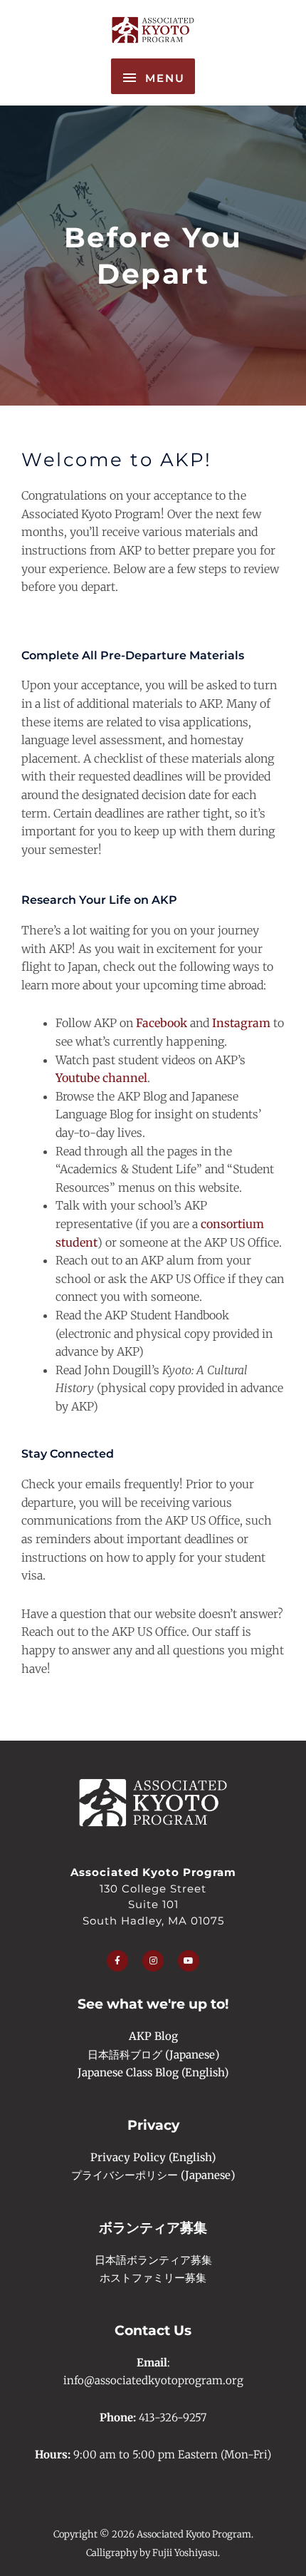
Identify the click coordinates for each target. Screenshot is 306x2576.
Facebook (162, 1023)
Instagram (241, 1023)
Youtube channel (101, 1078)
